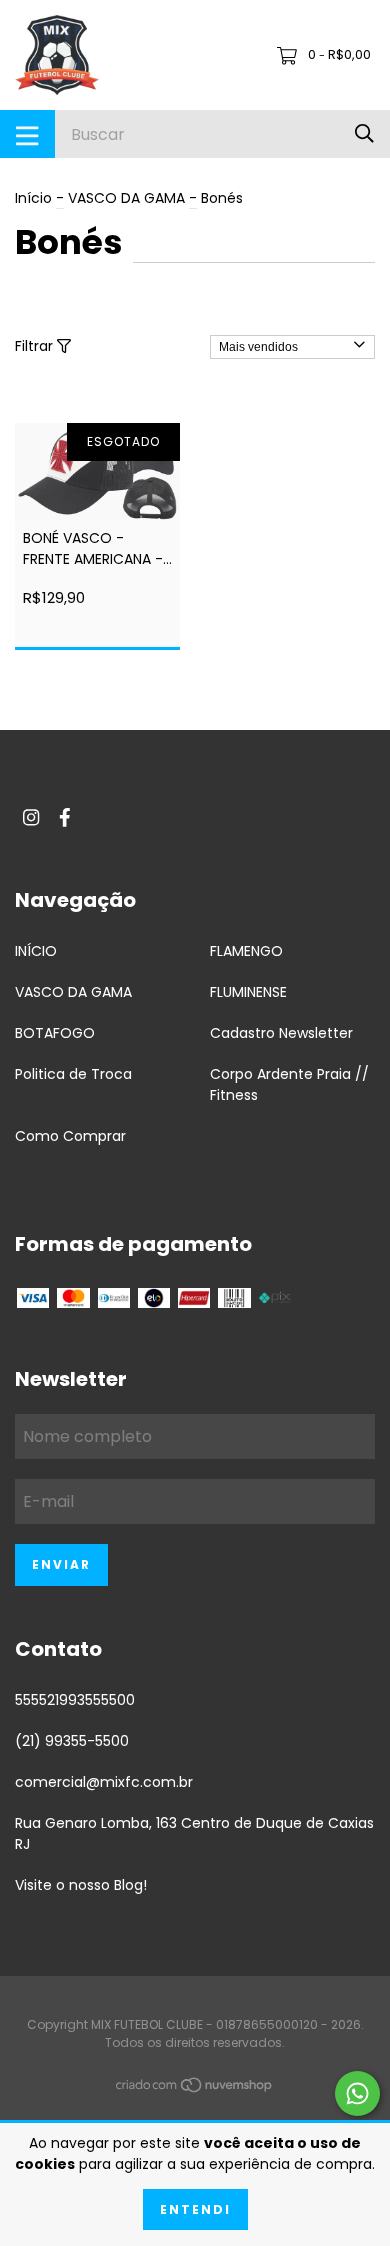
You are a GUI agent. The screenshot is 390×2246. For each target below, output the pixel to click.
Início (33, 198)
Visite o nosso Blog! (81, 1885)
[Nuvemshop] (195, 2089)
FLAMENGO (246, 951)
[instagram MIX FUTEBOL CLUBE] (31, 818)
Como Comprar (70, 1136)
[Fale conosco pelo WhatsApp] (357, 2093)
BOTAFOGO (55, 1033)
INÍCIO (36, 951)
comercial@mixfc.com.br (104, 1782)
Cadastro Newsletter (281, 1033)
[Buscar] (364, 133)
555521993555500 (75, 1700)
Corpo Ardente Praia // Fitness (289, 1084)
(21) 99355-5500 (72, 1741)
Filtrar (36, 346)
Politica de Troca (73, 1074)
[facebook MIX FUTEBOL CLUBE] (65, 818)
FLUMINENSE (248, 992)
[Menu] (27, 134)
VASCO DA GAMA (126, 198)
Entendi (195, 2209)
